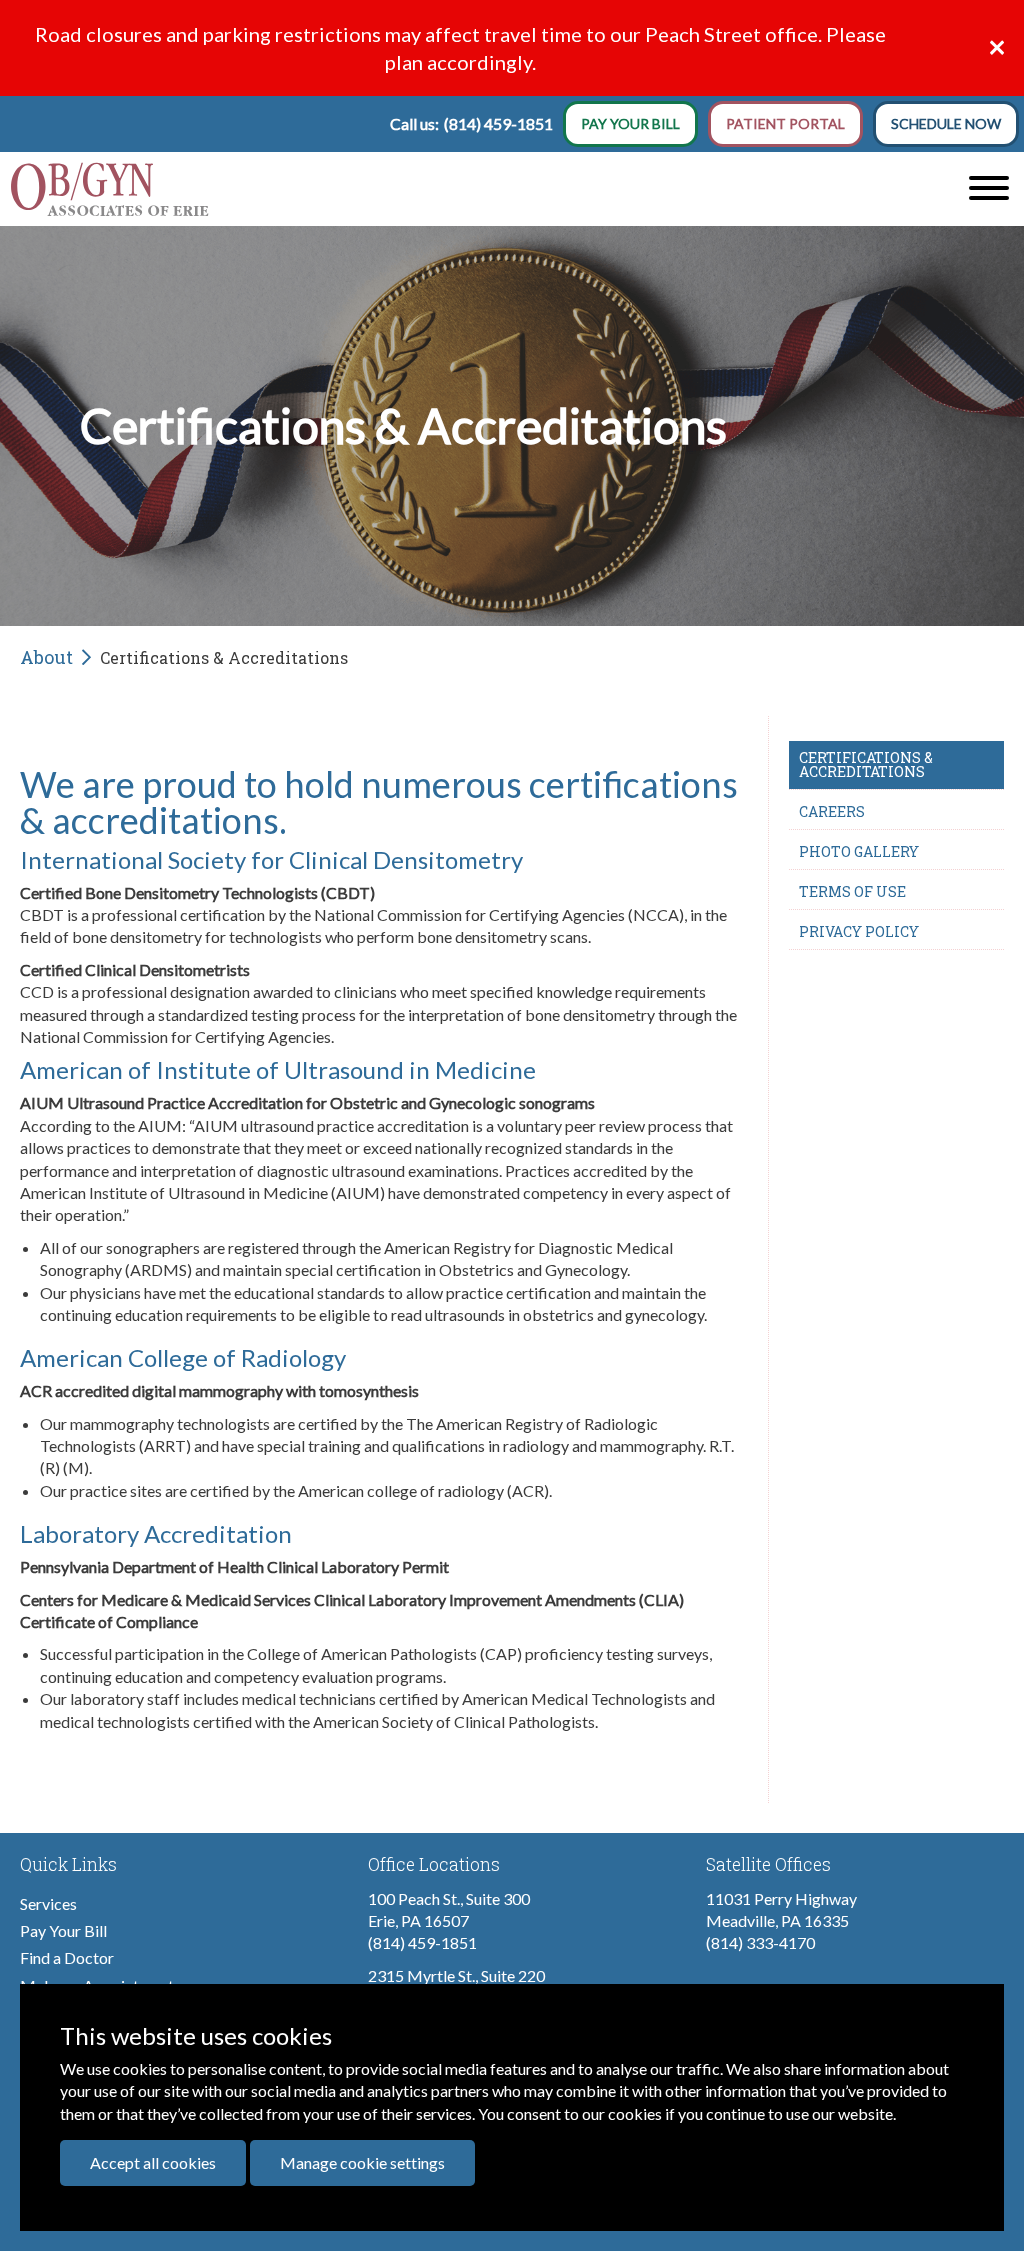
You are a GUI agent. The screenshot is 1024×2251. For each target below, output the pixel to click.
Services (48, 1903)
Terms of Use (852, 891)
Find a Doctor (67, 1957)
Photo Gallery (859, 851)
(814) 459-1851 (498, 123)
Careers (832, 811)
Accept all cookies (153, 2162)
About (46, 657)
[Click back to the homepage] (384, 189)
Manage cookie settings (362, 2162)
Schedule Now (946, 123)
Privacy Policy (859, 931)
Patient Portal (785, 123)
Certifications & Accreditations (866, 764)
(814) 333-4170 (760, 1942)
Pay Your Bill (630, 123)
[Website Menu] (989, 189)
